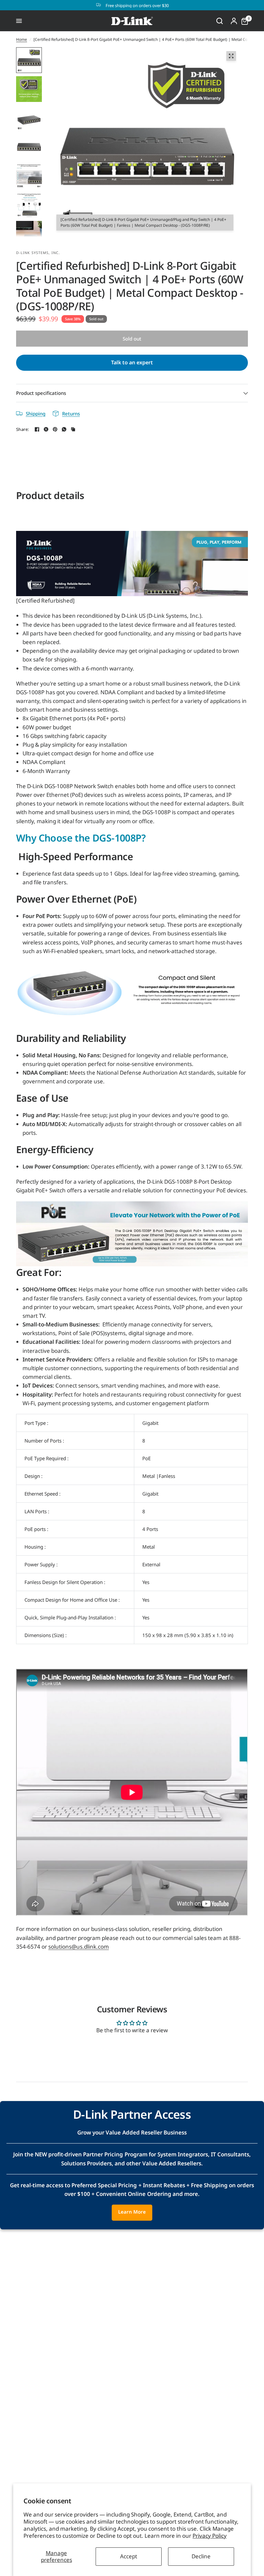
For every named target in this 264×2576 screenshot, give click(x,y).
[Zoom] (231, 56)
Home (22, 39)
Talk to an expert (132, 362)
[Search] (220, 21)
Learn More (132, 2212)
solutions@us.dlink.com (79, 1947)
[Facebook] (37, 429)
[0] (243, 21)
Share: (23, 429)
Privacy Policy (210, 2536)
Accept (129, 2556)
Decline (201, 2556)
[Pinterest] (55, 429)
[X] (46, 429)
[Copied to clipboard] (73, 429)
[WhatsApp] (64, 429)
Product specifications (41, 393)
